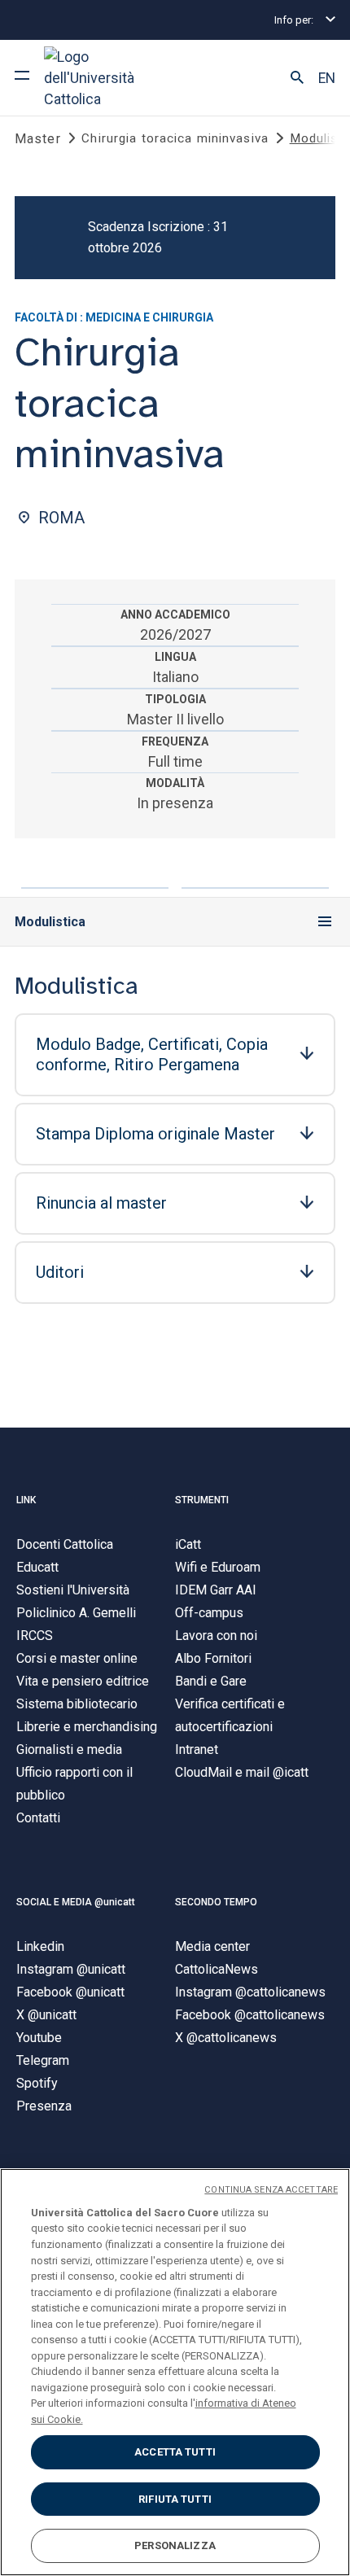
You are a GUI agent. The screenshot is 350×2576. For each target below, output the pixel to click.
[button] (297, 78)
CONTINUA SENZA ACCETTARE (271, 2190)
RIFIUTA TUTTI (175, 2499)
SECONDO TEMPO (216, 1902)
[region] (175, 2372)
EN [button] (327, 78)
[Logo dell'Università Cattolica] (105, 78)
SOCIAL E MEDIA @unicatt (76, 1902)
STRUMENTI (202, 1500)
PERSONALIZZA (175, 2545)
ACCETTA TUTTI (175, 2452)
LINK (26, 1500)
